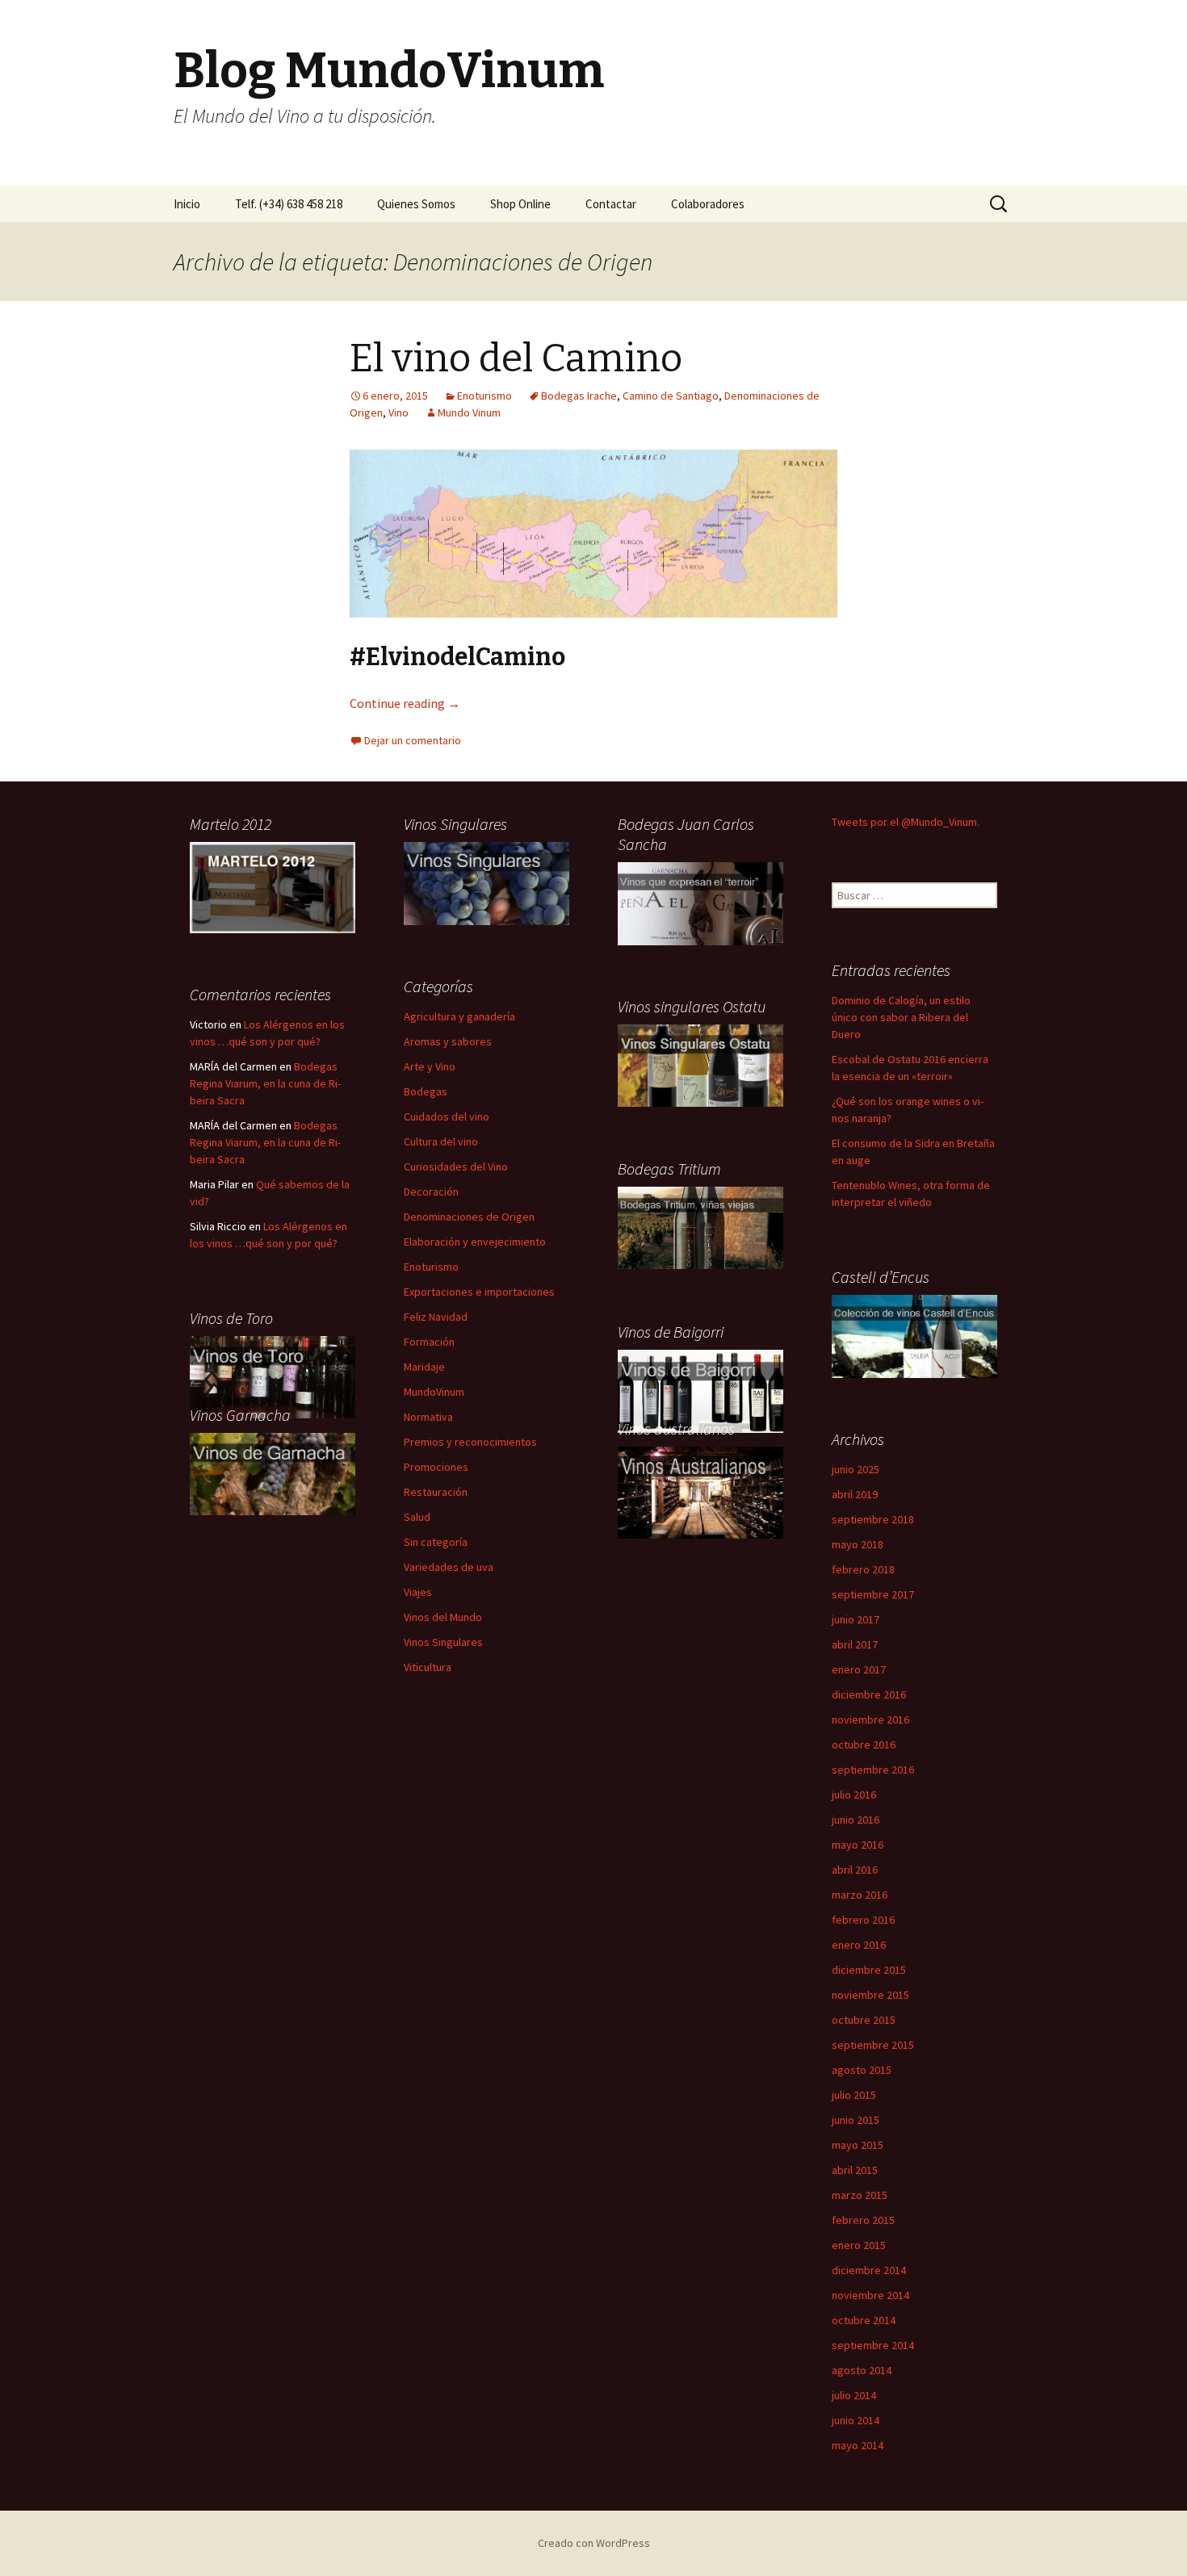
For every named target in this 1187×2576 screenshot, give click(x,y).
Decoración (431, 1192)
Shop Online (520, 204)
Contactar (611, 204)
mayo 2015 (858, 2145)
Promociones (436, 1467)
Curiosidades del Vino (456, 1167)
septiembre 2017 (873, 1594)
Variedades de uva (449, 1567)
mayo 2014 (858, 2445)
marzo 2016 (860, 1895)
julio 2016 (854, 1795)
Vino (398, 413)
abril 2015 (855, 2170)
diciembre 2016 (869, 1694)
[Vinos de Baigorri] (700, 1065)
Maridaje (424, 1367)
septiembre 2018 (873, 1519)
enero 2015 (859, 2245)
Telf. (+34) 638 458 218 (289, 204)
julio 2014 (854, 2395)
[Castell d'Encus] (914, 1335)
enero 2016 (859, 1945)
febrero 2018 (863, 1569)
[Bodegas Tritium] (700, 1227)
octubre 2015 (864, 2020)
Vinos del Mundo (443, 1617)
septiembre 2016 (873, 1770)
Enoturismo (484, 396)
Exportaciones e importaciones (479, 1292)
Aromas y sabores (448, 1041)
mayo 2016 (858, 1845)
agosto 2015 (862, 2070)
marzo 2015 (860, 2195)
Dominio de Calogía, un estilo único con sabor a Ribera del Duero (901, 1017)
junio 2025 (856, 1469)
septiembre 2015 (873, 2045)
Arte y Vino (430, 1066)
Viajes (418, 1592)
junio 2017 (856, 1619)
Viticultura (428, 1667)
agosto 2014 (862, 2370)
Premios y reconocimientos (470, 1442)
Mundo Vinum (469, 413)
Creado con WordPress (594, 2543)
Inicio (187, 204)
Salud (417, 1517)
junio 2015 (856, 2120)
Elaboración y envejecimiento (475, 1242)
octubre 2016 (864, 1745)
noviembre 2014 (870, 2295)
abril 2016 (855, 1870)
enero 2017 (859, 1669)
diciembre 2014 (869, 2270)
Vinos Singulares (443, 1642)
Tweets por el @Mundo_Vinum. (906, 822)
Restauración (436, 1492)
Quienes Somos (416, 204)
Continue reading (405, 703)
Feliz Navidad (436, 1317)
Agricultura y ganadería (459, 1016)
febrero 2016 (863, 1920)
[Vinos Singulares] (487, 882)
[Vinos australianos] (700, 1491)
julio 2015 (854, 2095)
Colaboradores (708, 204)
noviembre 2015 (870, 1995)
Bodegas (426, 1091)
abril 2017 (855, 1644)
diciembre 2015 (869, 1970)
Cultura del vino (441, 1141)
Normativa (428, 1417)
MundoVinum (434, 1392)
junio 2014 (856, 2420)
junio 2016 (856, 1820)
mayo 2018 (858, 1544)
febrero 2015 (863, 2220)
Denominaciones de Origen (469, 1217)
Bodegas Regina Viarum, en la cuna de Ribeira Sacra (265, 1083)
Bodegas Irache (579, 396)
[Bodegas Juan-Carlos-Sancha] (700, 903)
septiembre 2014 (873, 2345)
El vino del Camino (516, 358)
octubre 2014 (864, 2320)
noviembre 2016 (870, 1719)
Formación (429, 1342)
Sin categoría (436, 1542)
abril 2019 (855, 1494)
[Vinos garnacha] (273, 1473)
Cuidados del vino (447, 1116)
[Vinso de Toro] (273, 1376)
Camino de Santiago (671, 396)
